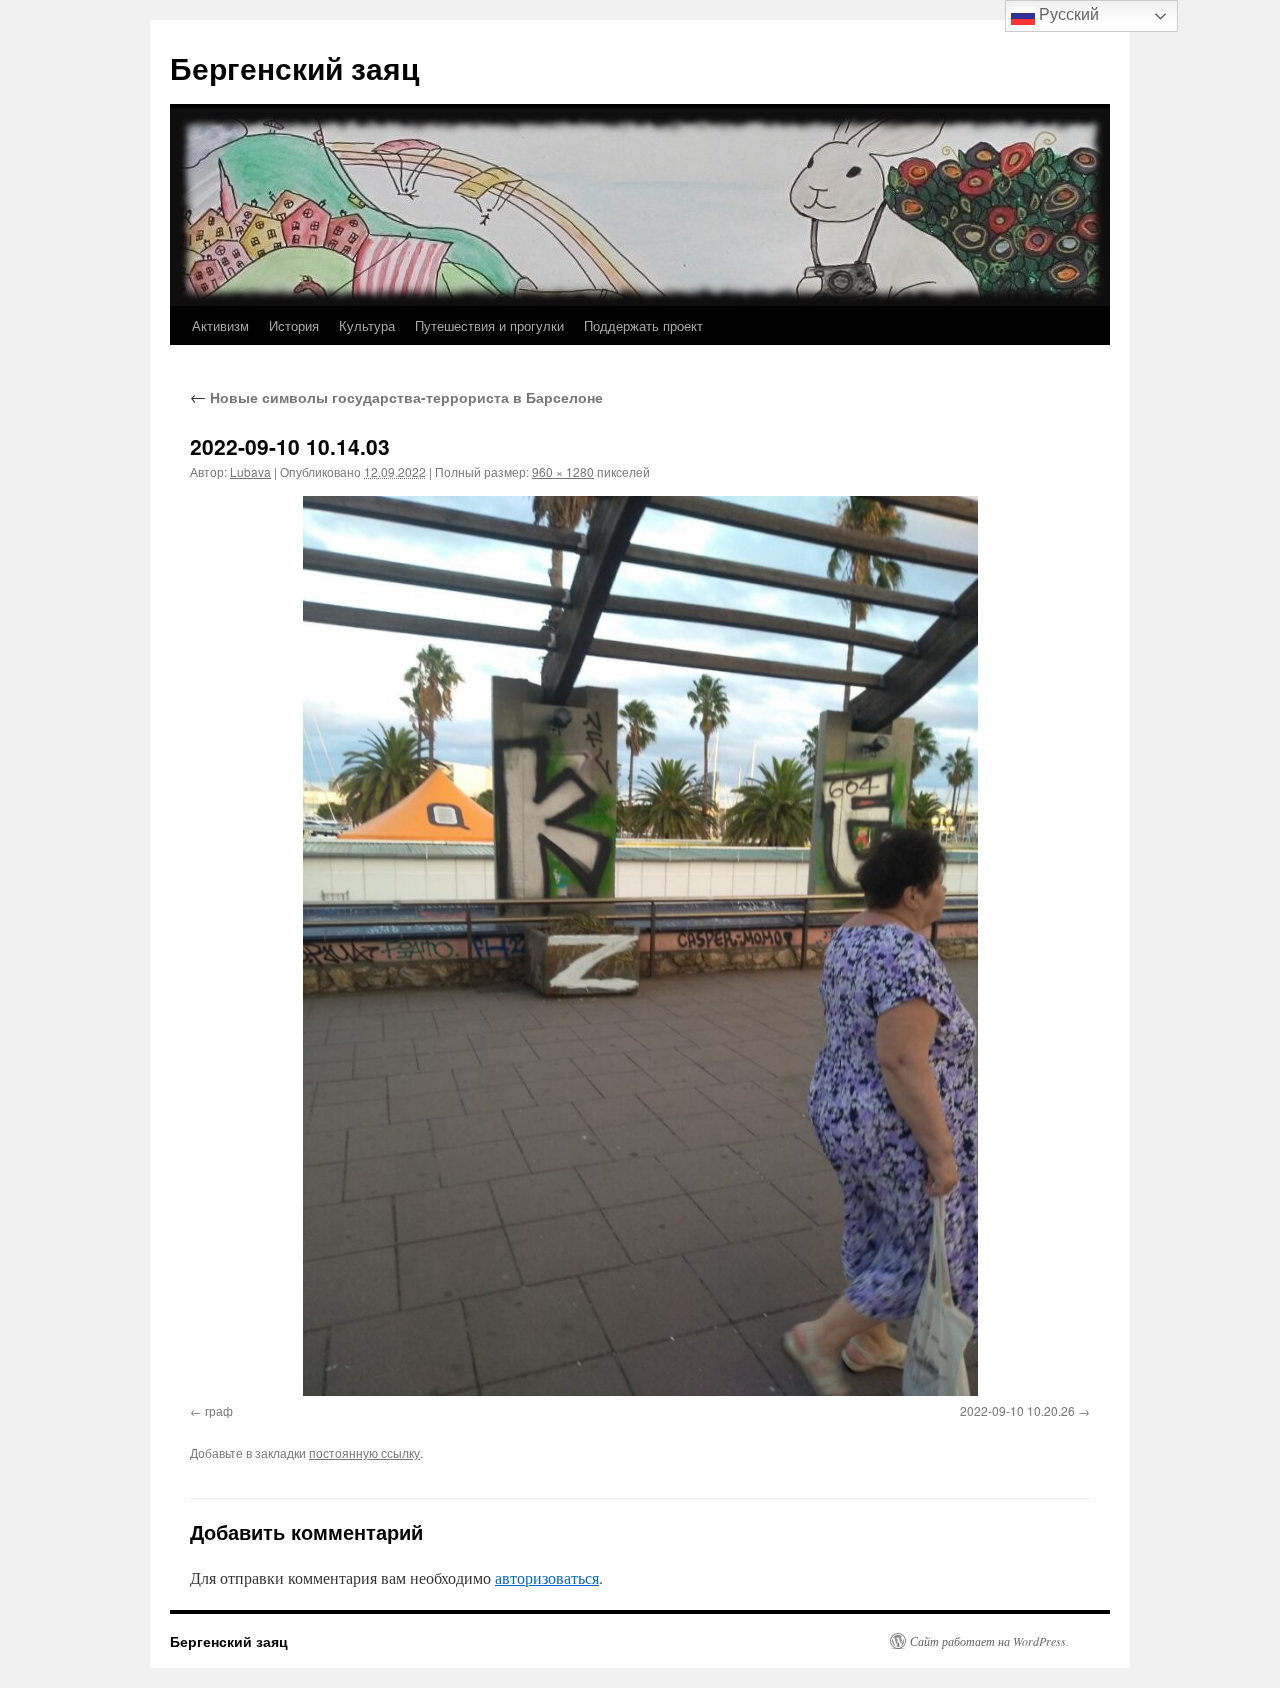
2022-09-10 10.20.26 (1017, 1410)
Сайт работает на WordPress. (989, 1641)
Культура (367, 325)
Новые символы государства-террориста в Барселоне (396, 397)
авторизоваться (547, 1577)
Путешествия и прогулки (489, 325)
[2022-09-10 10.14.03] (640, 946)
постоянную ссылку (364, 1452)
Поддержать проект (643, 325)
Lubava (250, 471)
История (294, 325)
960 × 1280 (563, 471)
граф (219, 1410)
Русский (1067, 14)
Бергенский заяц (294, 67)
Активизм (220, 325)
